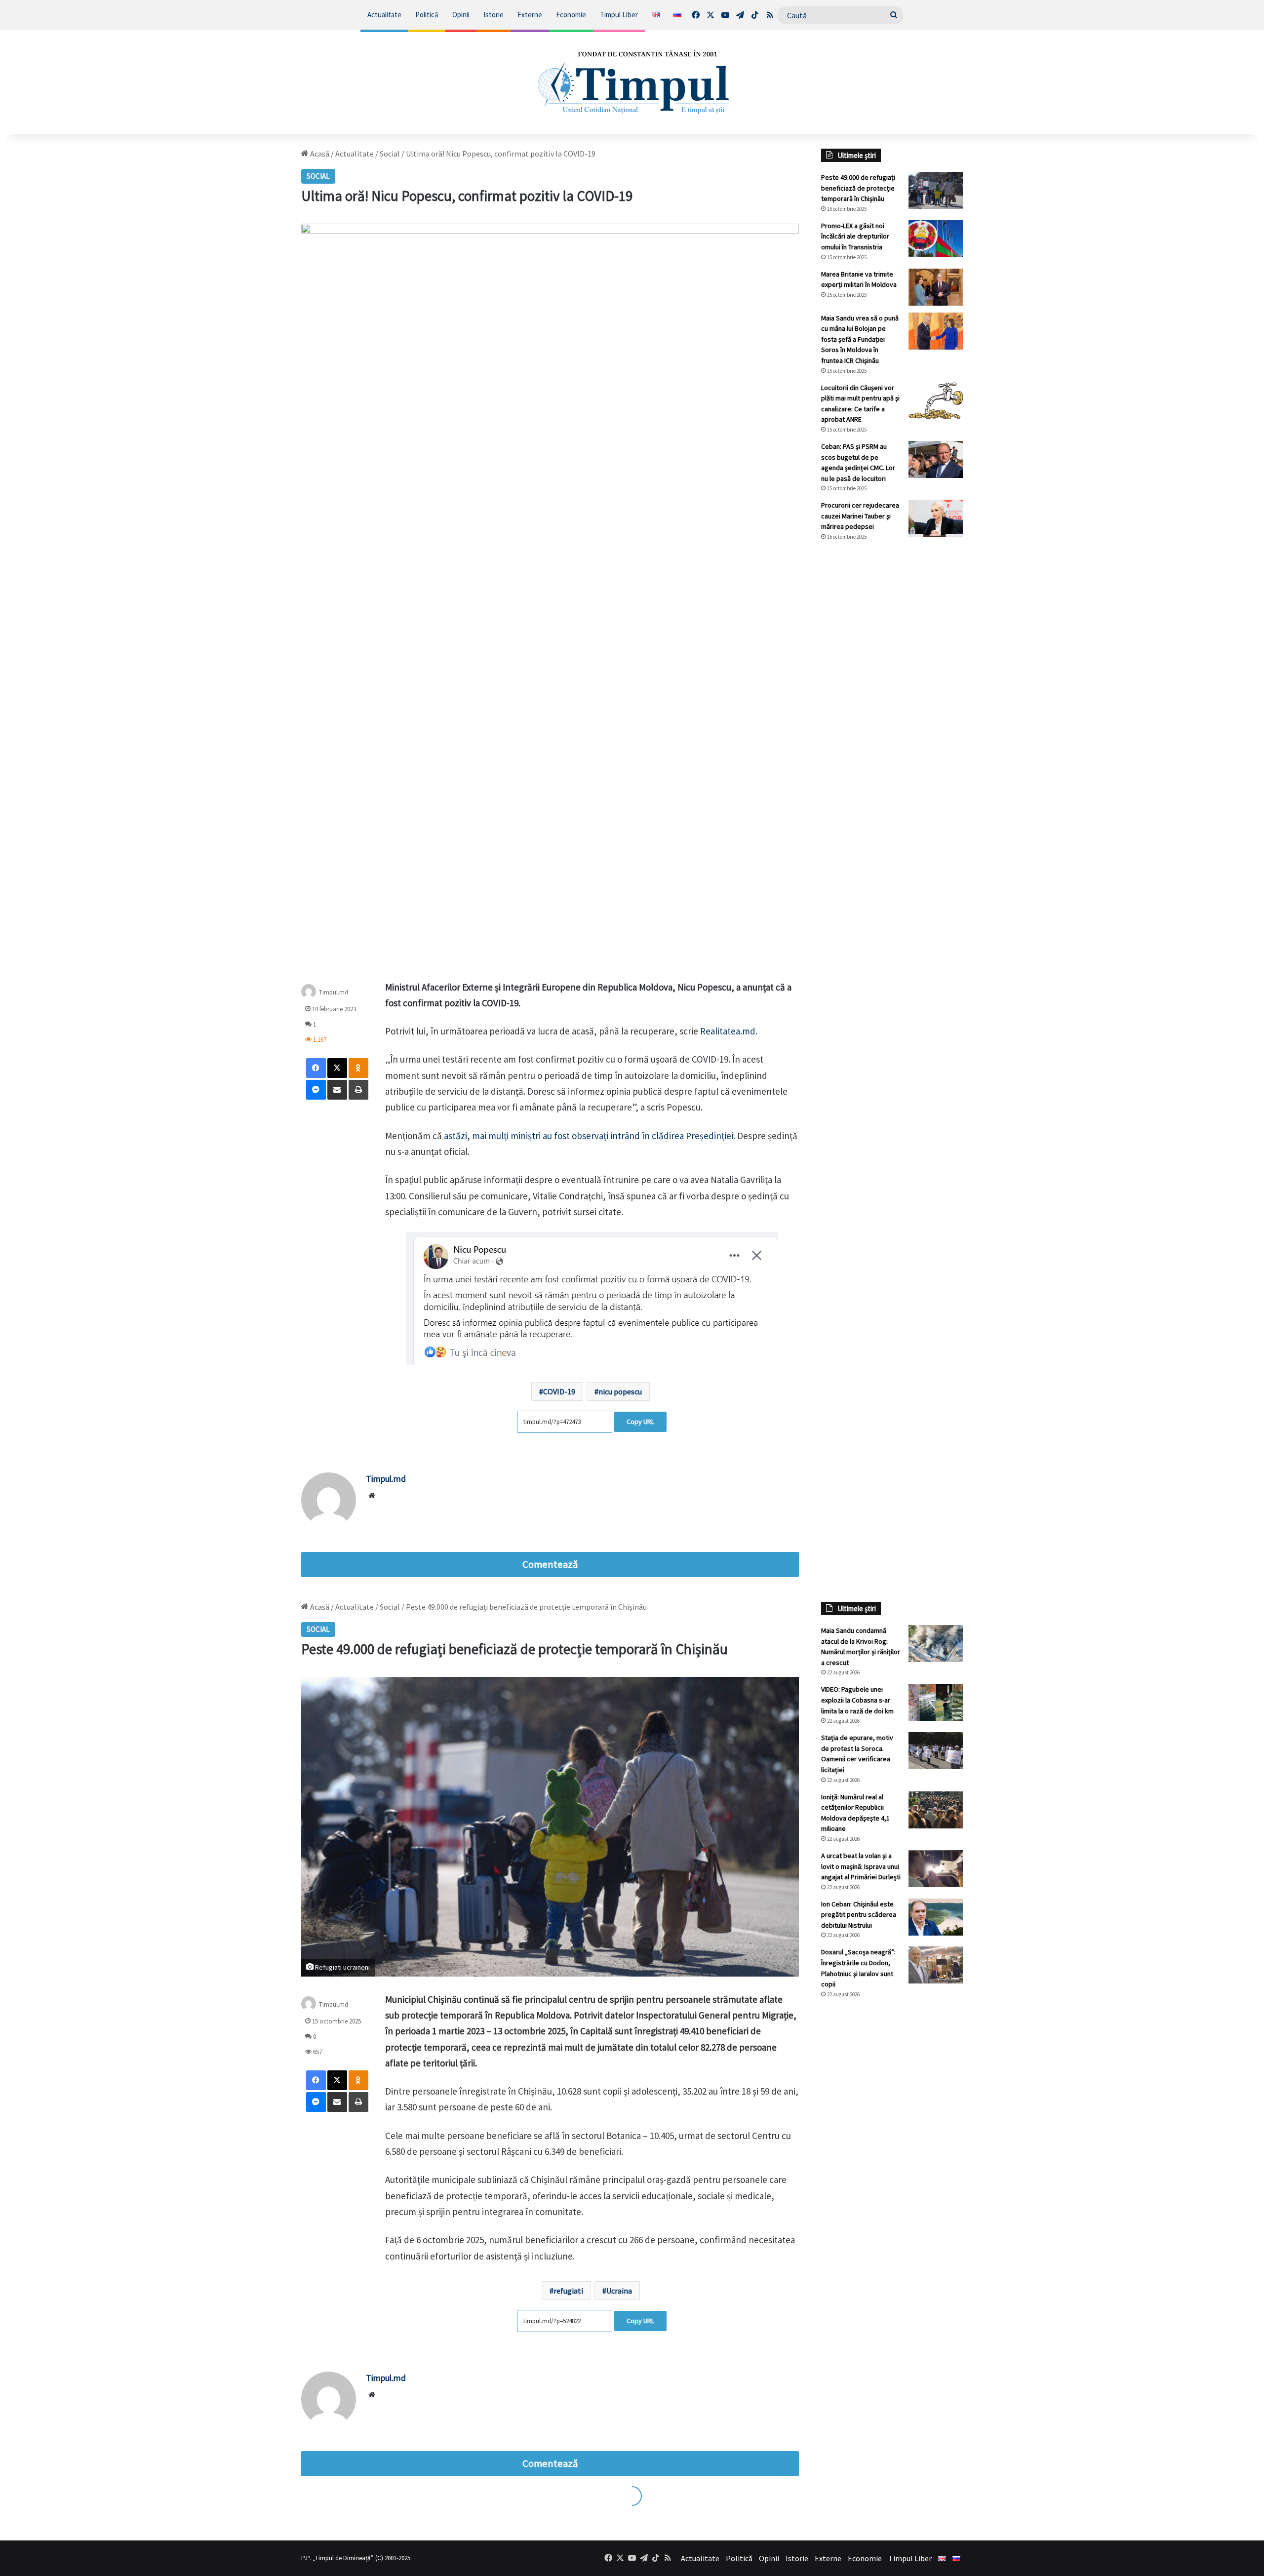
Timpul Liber (619, 15)
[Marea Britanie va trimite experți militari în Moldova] (936, 287)
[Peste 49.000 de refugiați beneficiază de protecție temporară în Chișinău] (936, 190)
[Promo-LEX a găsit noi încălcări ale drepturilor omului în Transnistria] (936, 239)
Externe (530, 15)
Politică (427, 15)
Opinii (461, 15)
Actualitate (384, 15)
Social (390, 154)
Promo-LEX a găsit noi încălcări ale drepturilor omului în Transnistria (855, 236)
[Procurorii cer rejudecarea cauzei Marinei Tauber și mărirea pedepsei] (936, 518)
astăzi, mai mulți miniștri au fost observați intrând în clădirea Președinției (589, 1136)
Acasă (319, 154)
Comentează (550, 1564)
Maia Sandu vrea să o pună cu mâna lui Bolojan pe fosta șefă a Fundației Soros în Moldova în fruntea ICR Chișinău (860, 339)
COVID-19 (559, 1391)
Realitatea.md (728, 1031)
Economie (571, 15)
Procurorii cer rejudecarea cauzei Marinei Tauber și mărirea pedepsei (860, 516)
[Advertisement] (892, 714)
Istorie (494, 15)
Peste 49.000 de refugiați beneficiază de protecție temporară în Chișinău (858, 188)
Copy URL (640, 1422)
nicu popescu (620, 1391)
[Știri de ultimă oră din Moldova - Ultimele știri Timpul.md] (632, 82)
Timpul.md (334, 992)
